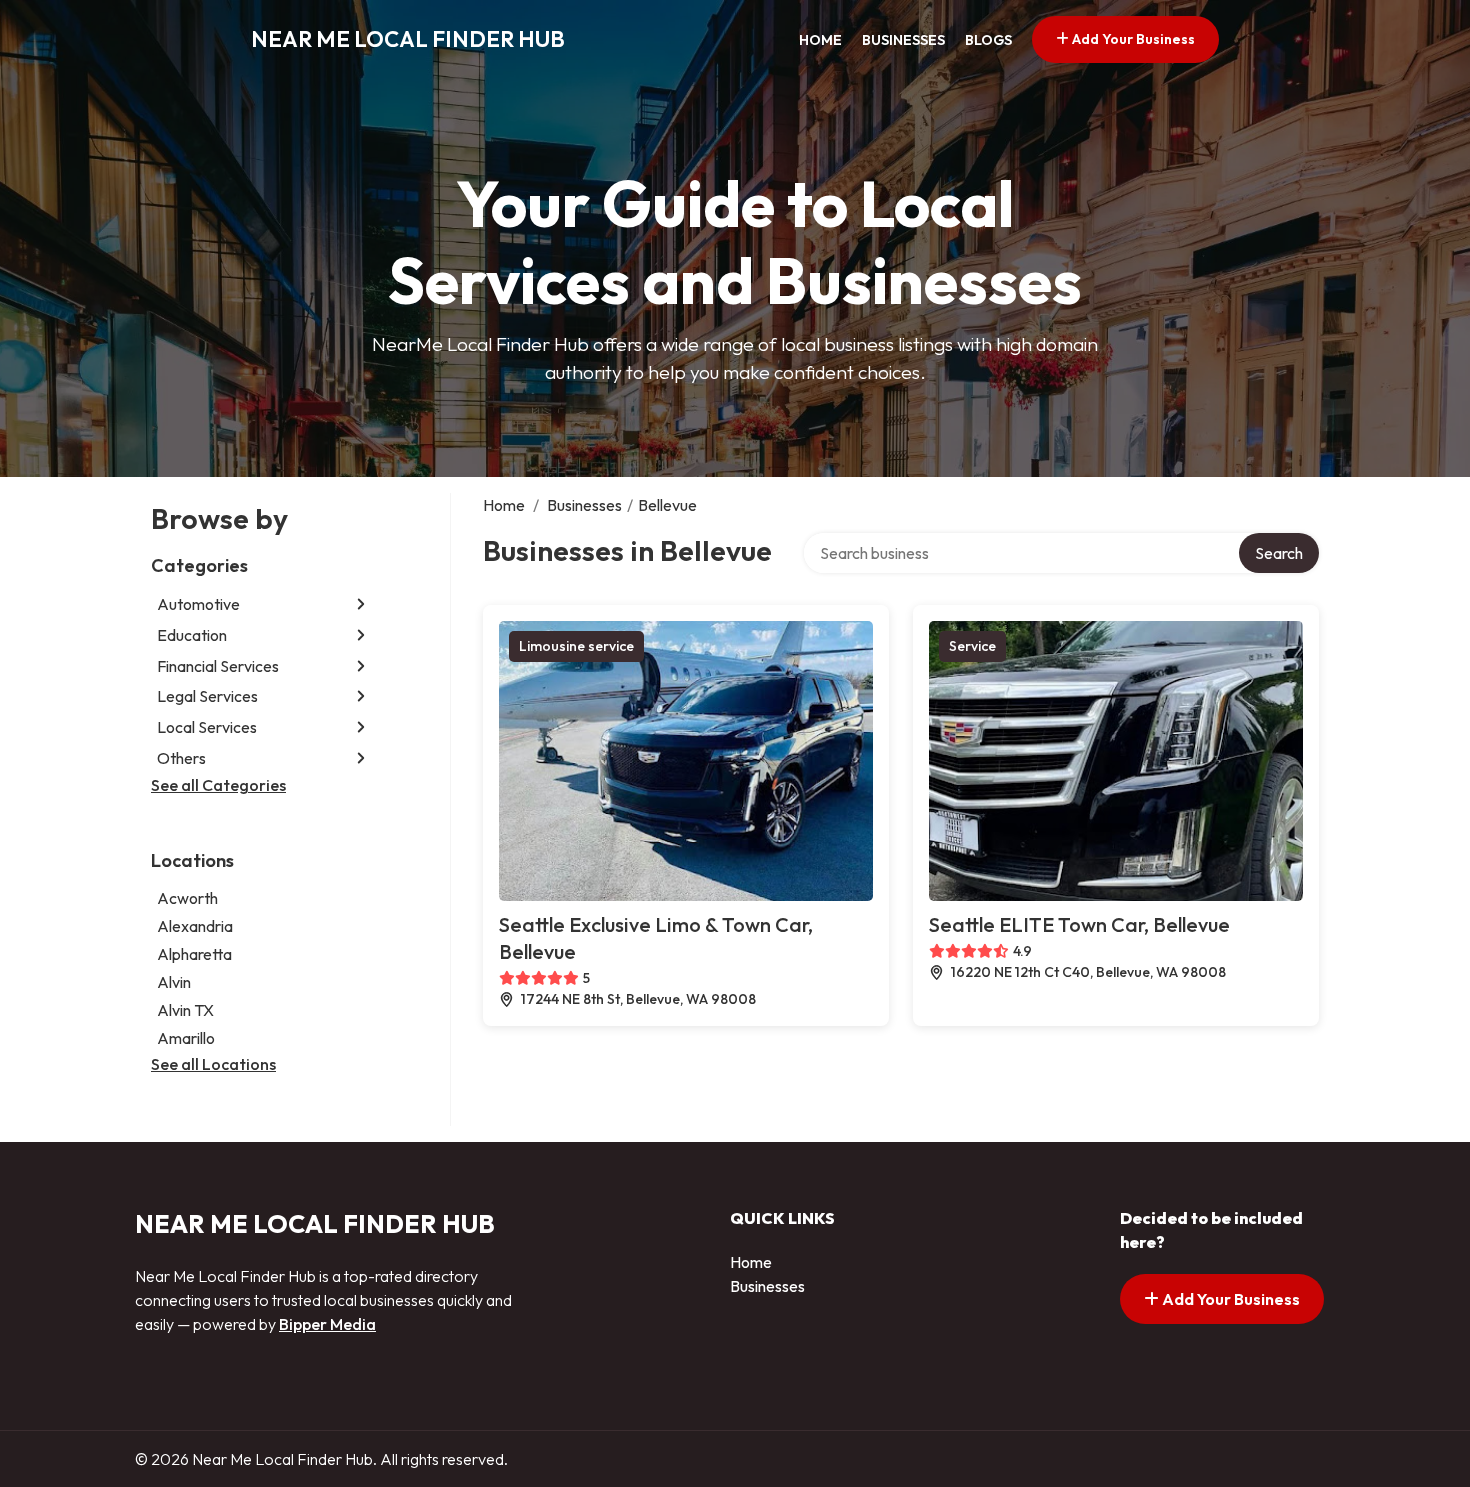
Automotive (198, 604)
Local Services (207, 727)
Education (192, 635)
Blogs (988, 40)
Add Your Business (1132, 39)
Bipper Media (327, 1324)
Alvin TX (185, 1010)
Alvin (174, 982)
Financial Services (218, 666)
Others (181, 758)
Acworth (187, 898)
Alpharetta (194, 954)
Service (972, 646)
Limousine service (576, 646)
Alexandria (195, 926)
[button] (361, 604)
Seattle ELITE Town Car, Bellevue (1079, 924)
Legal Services (207, 696)
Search (1279, 553)
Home (820, 40)
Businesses (903, 40)
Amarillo (186, 1038)
